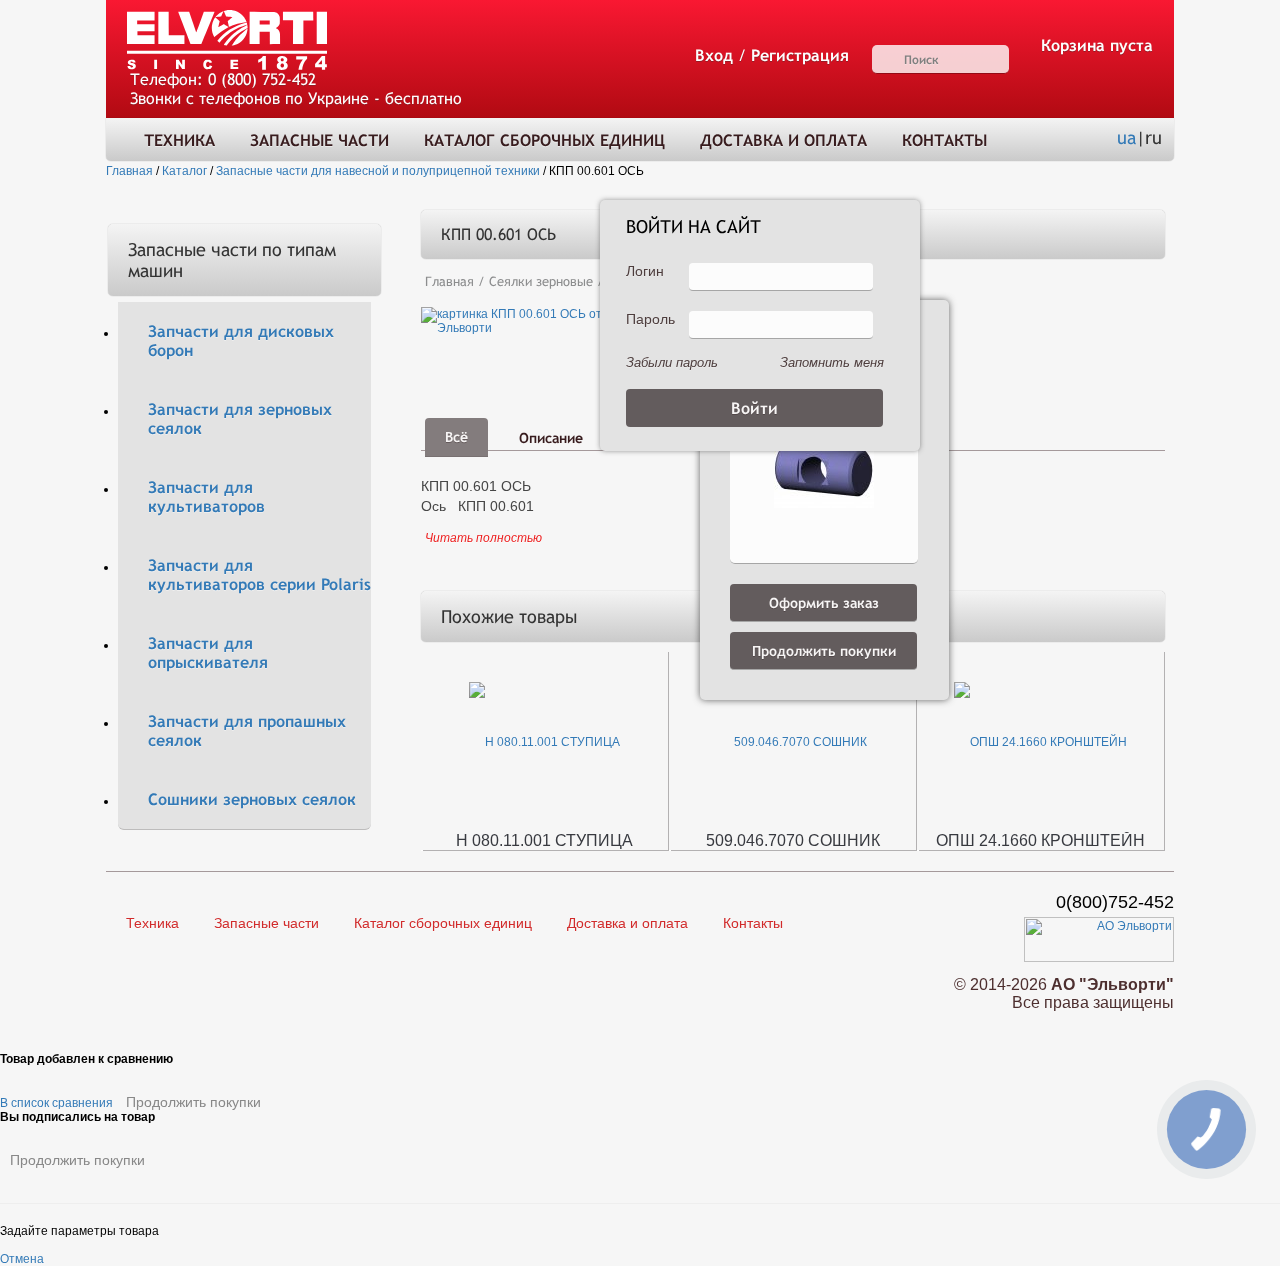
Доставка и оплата (783, 140)
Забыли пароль (672, 362)
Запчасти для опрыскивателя (208, 653)
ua (1126, 137)
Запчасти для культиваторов (206, 497)
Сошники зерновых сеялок (252, 799)
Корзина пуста (1097, 45)
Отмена (22, 1259)
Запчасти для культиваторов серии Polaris (259, 575)
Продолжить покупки (193, 1102)
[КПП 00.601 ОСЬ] (577, 320)
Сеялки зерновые (541, 281)
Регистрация (800, 55)
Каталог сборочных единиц (544, 140)
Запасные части (319, 140)
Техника (179, 140)
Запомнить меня (832, 362)
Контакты (944, 140)
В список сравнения (56, 1103)
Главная (449, 281)
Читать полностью (483, 538)
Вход (714, 55)
